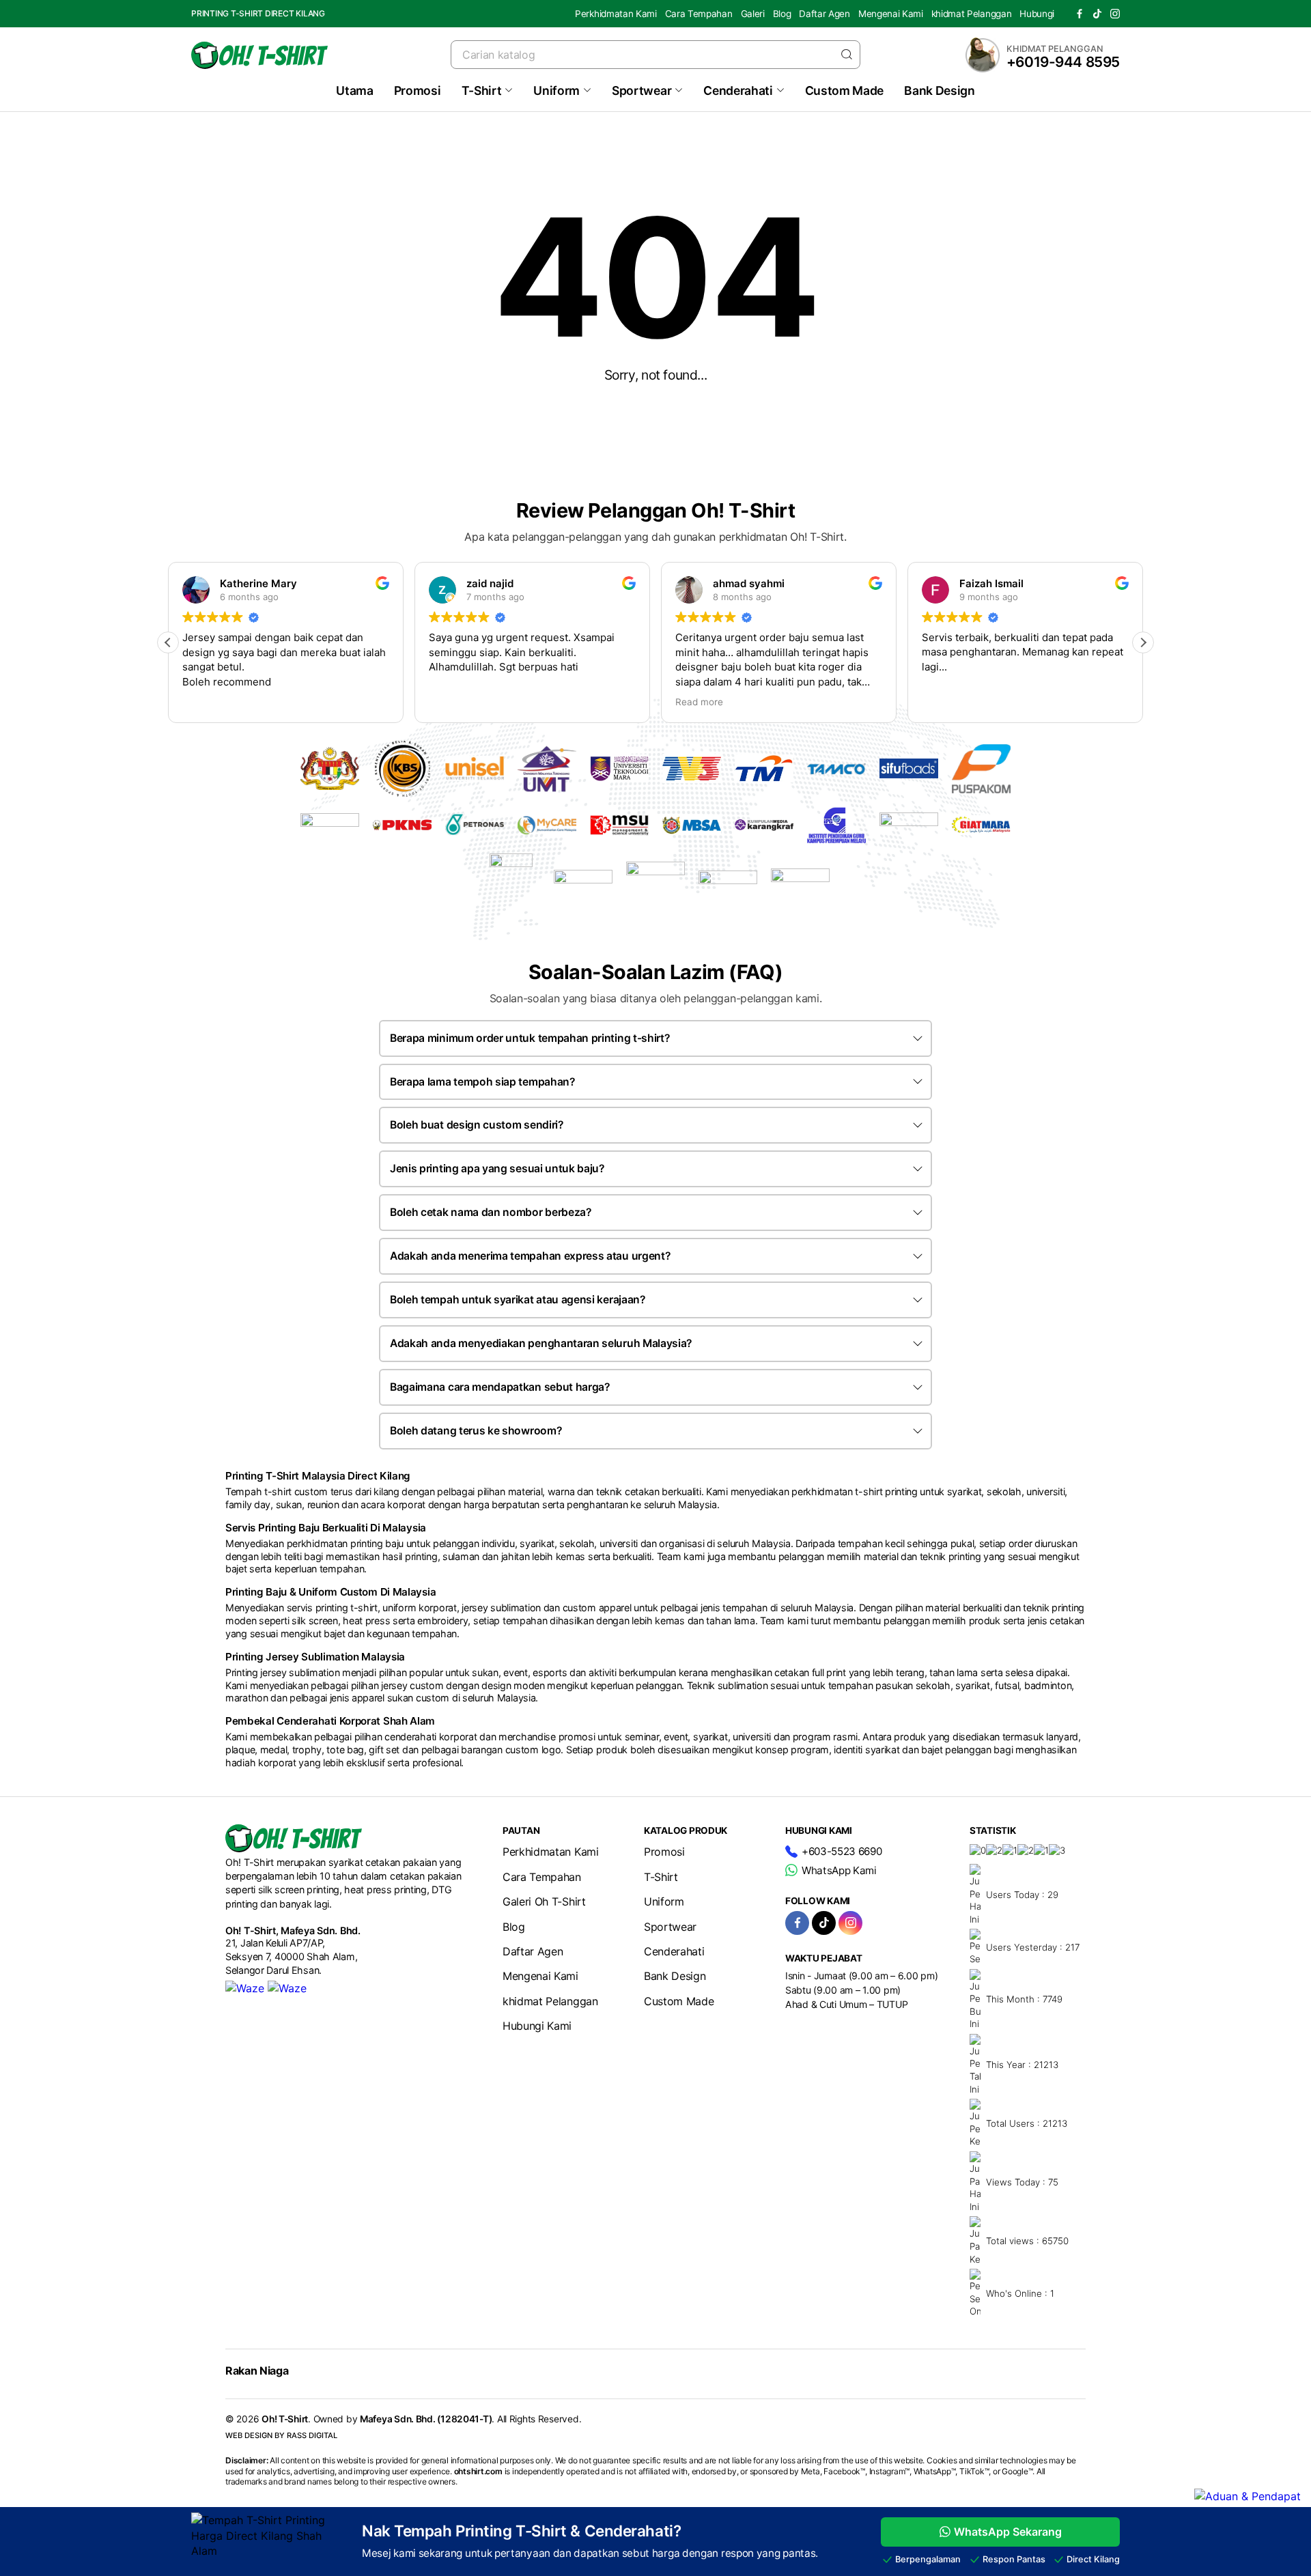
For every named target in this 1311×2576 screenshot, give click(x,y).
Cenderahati (738, 90)
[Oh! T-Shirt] (259, 55)
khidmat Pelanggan (972, 14)
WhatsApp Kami (839, 1870)
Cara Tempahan (699, 14)
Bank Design (939, 90)
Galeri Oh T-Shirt (544, 1901)
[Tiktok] (1097, 14)
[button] (1143, 642)
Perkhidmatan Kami (616, 14)
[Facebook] (1080, 14)
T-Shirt (482, 90)
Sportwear (642, 90)
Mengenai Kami (891, 14)
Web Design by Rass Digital (281, 2435)
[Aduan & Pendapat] (1247, 2496)
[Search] (847, 54)
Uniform (556, 90)
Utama (354, 90)
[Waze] (245, 1988)
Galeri (753, 14)
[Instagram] (1115, 14)
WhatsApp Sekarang (1008, 2532)
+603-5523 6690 (842, 1851)
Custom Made (844, 90)
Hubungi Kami (537, 2026)
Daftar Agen (824, 14)
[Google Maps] (287, 1988)
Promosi (418, 90)
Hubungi (1037, 14)
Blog (782, 14)
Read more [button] (699, 702)
